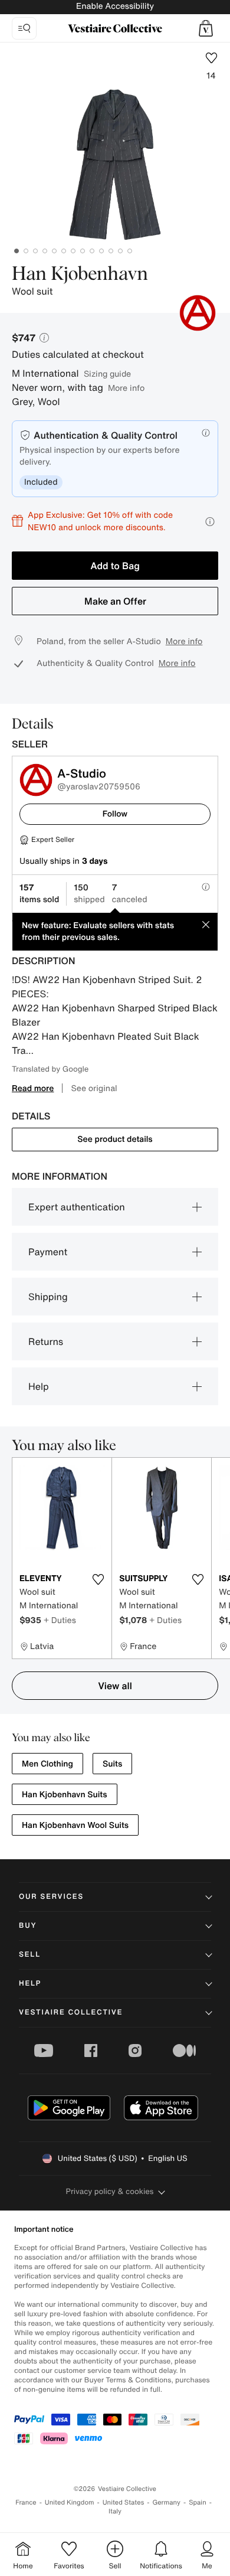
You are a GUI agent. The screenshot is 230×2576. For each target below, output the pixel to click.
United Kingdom (70, 2502)
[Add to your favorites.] (98, 1579)
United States (124, 2502)
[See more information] (210, 522)
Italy (115, 2511)
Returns (46, 1341)
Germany (166, 2502)
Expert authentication (77, 1207)
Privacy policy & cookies (110, 2191)
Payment (48, 1252)
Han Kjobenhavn (80, 275)
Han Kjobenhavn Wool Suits (75, 1825)
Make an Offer (115, 601)
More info (126, 388)
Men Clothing (47, 1764)
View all (115, 1686)
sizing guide (107, 373)
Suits (112, 1764)
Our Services (51, 1897)
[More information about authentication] (206, 433)
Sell (30, 1955)
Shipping (48, 1297)
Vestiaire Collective (71, 2012)
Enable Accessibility (115, 6)
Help (39, 1386)
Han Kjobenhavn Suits (65, 1795)
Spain (198, 2502)
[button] (206, 28)
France (26, 2502)
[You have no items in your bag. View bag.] (206, 28)
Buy (28, 1926)
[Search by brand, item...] (24, 28)
